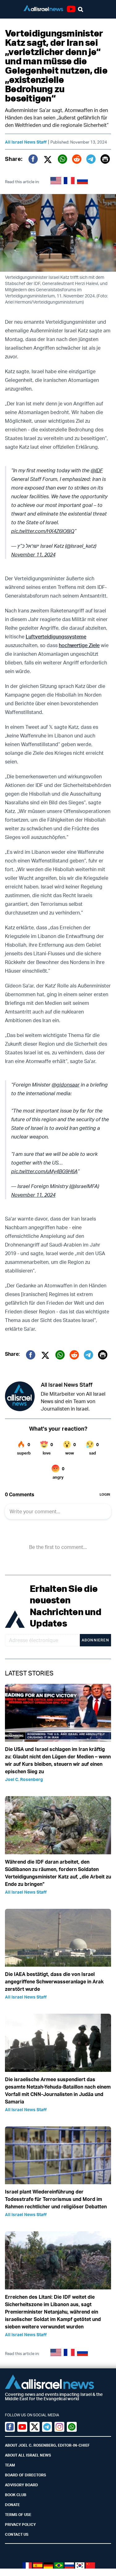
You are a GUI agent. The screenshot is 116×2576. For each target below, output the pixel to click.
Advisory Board (21, 2485)
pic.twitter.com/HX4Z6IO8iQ (43, 531)
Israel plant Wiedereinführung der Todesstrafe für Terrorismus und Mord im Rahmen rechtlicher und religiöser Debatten (56, 2199)
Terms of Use (18, 2515)
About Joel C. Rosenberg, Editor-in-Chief (47, 2445)
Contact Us (17, 2534)
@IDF (97, 470)
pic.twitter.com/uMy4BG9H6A (44, 1171)
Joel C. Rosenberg (24, 1779)
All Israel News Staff (26, 142)
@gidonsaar (66, 1085)
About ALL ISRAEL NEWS (28, 2455)
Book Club (16, 2495)
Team (10, 2465)
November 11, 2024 (33, 555)
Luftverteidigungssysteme (56, 637)
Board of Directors (26, 2475)
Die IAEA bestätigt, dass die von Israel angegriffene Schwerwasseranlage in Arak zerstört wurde (54, 1982)
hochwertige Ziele (79, 645)
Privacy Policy (20, 2524)
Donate (12, 2505)
